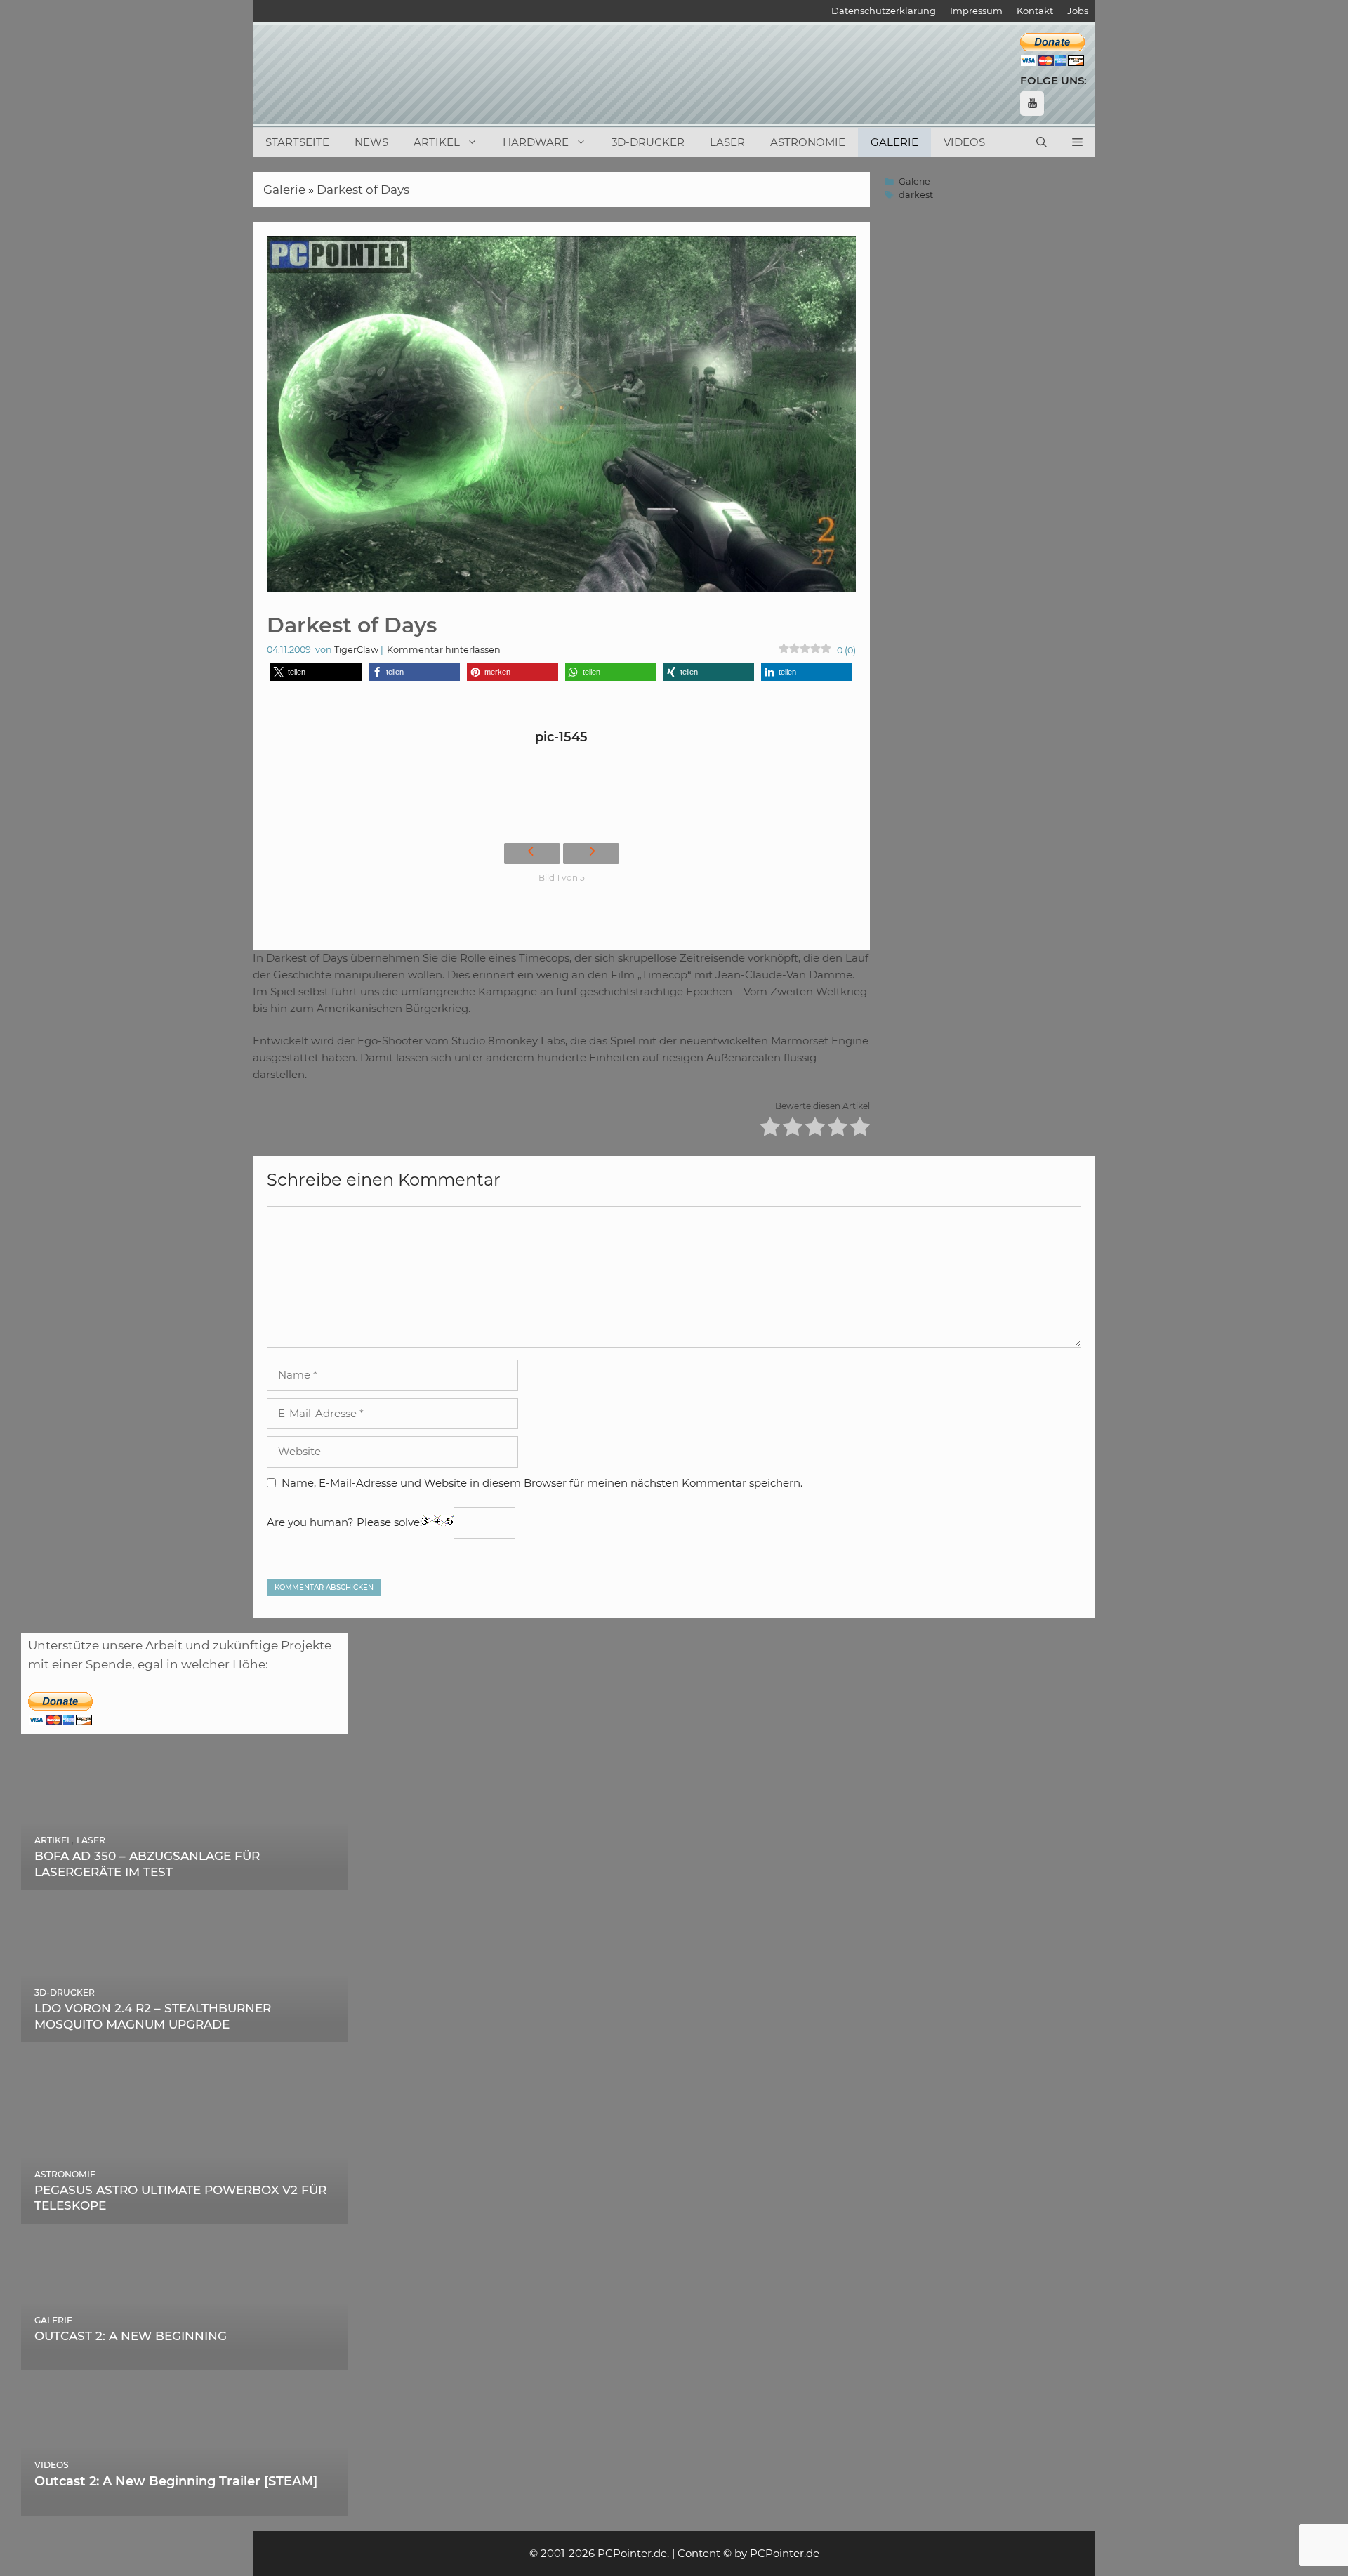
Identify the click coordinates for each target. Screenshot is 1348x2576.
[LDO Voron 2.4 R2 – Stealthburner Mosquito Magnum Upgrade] (185, 2032)
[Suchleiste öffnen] (1042, 142)
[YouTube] (1032, 104)
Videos (964, 142)
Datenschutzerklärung (884, 11)
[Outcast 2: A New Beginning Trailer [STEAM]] (185, 2506)
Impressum (976, 11)
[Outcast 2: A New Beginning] (185, 2360)
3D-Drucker (648, 142)
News (371, 142)
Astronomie (808, 142)
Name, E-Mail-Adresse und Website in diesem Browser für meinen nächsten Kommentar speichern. (542, 1483)
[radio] (770, 1129)
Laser (727, 142)
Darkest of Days (363, 190)
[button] (1077, 142)
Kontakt (1035, 11)
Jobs (1078, 11)
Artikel (437, 142)
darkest (916, 195)
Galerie (894, 142)
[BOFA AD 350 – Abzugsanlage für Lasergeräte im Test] (185, 1880)
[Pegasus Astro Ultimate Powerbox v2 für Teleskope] (185, 2213)
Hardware (536, 142)
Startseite (297, 142)
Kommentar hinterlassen (444, 650)
